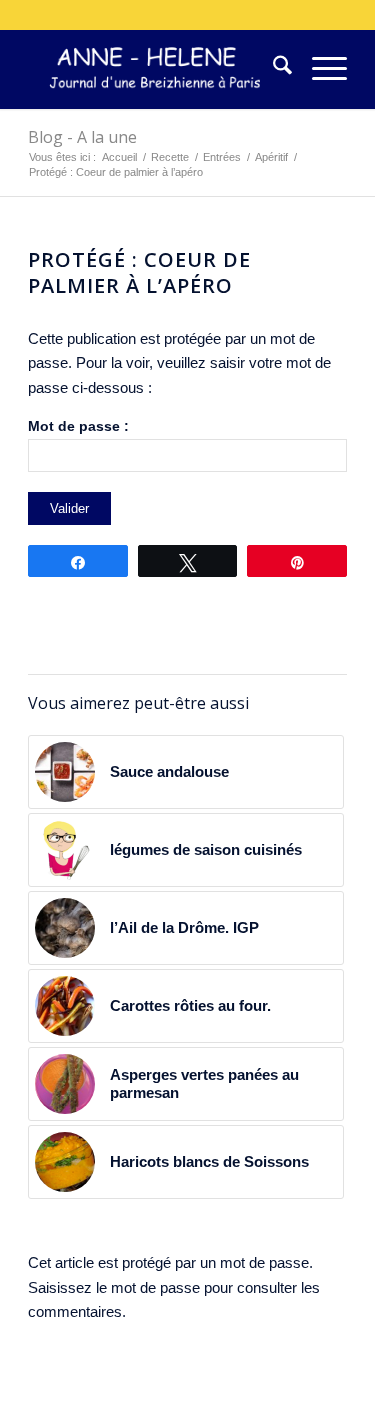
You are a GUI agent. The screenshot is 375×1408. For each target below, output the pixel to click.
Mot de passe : (78, 426)
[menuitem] (272, 69)
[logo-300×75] (155, 69)
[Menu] (319, 69)
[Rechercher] (272, 69)
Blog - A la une (82, 137)
